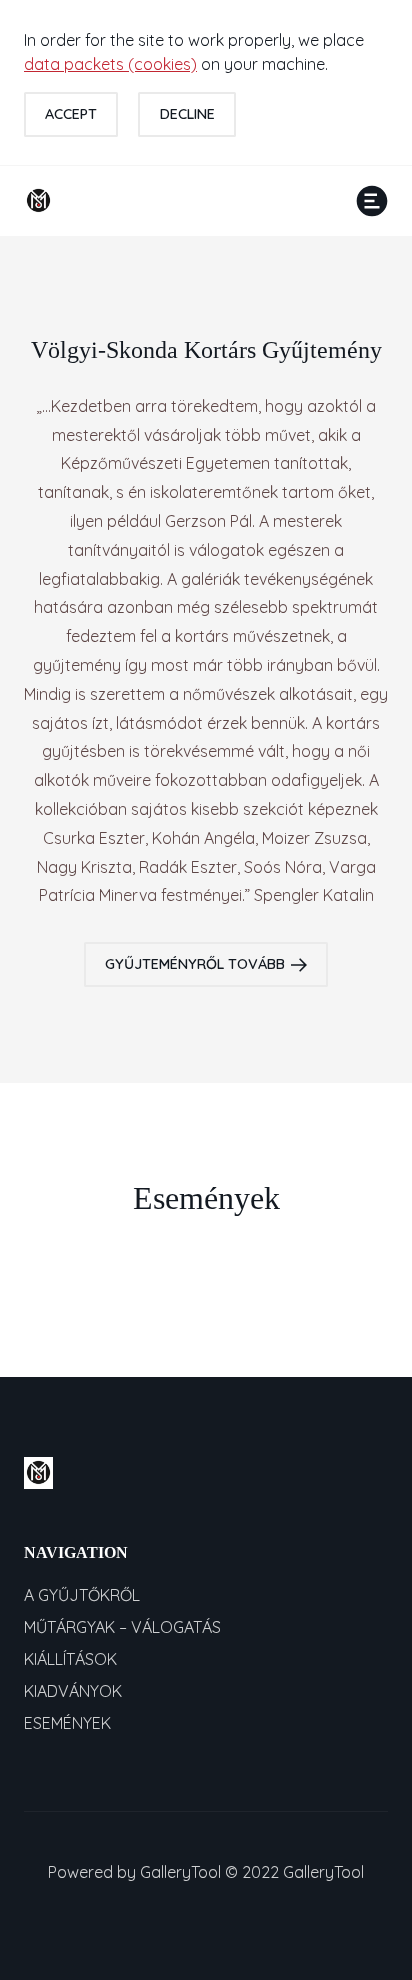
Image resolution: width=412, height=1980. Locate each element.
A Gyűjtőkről (82, 1595)
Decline (187, 114)
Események (67, 1723)
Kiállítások (70, 1659)
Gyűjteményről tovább (195, 964)
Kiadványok (73, 1691)
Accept (71, 114)
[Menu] (372, 201)
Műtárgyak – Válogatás (122, 1627)
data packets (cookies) (110, 64)
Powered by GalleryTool (134, 1872)
